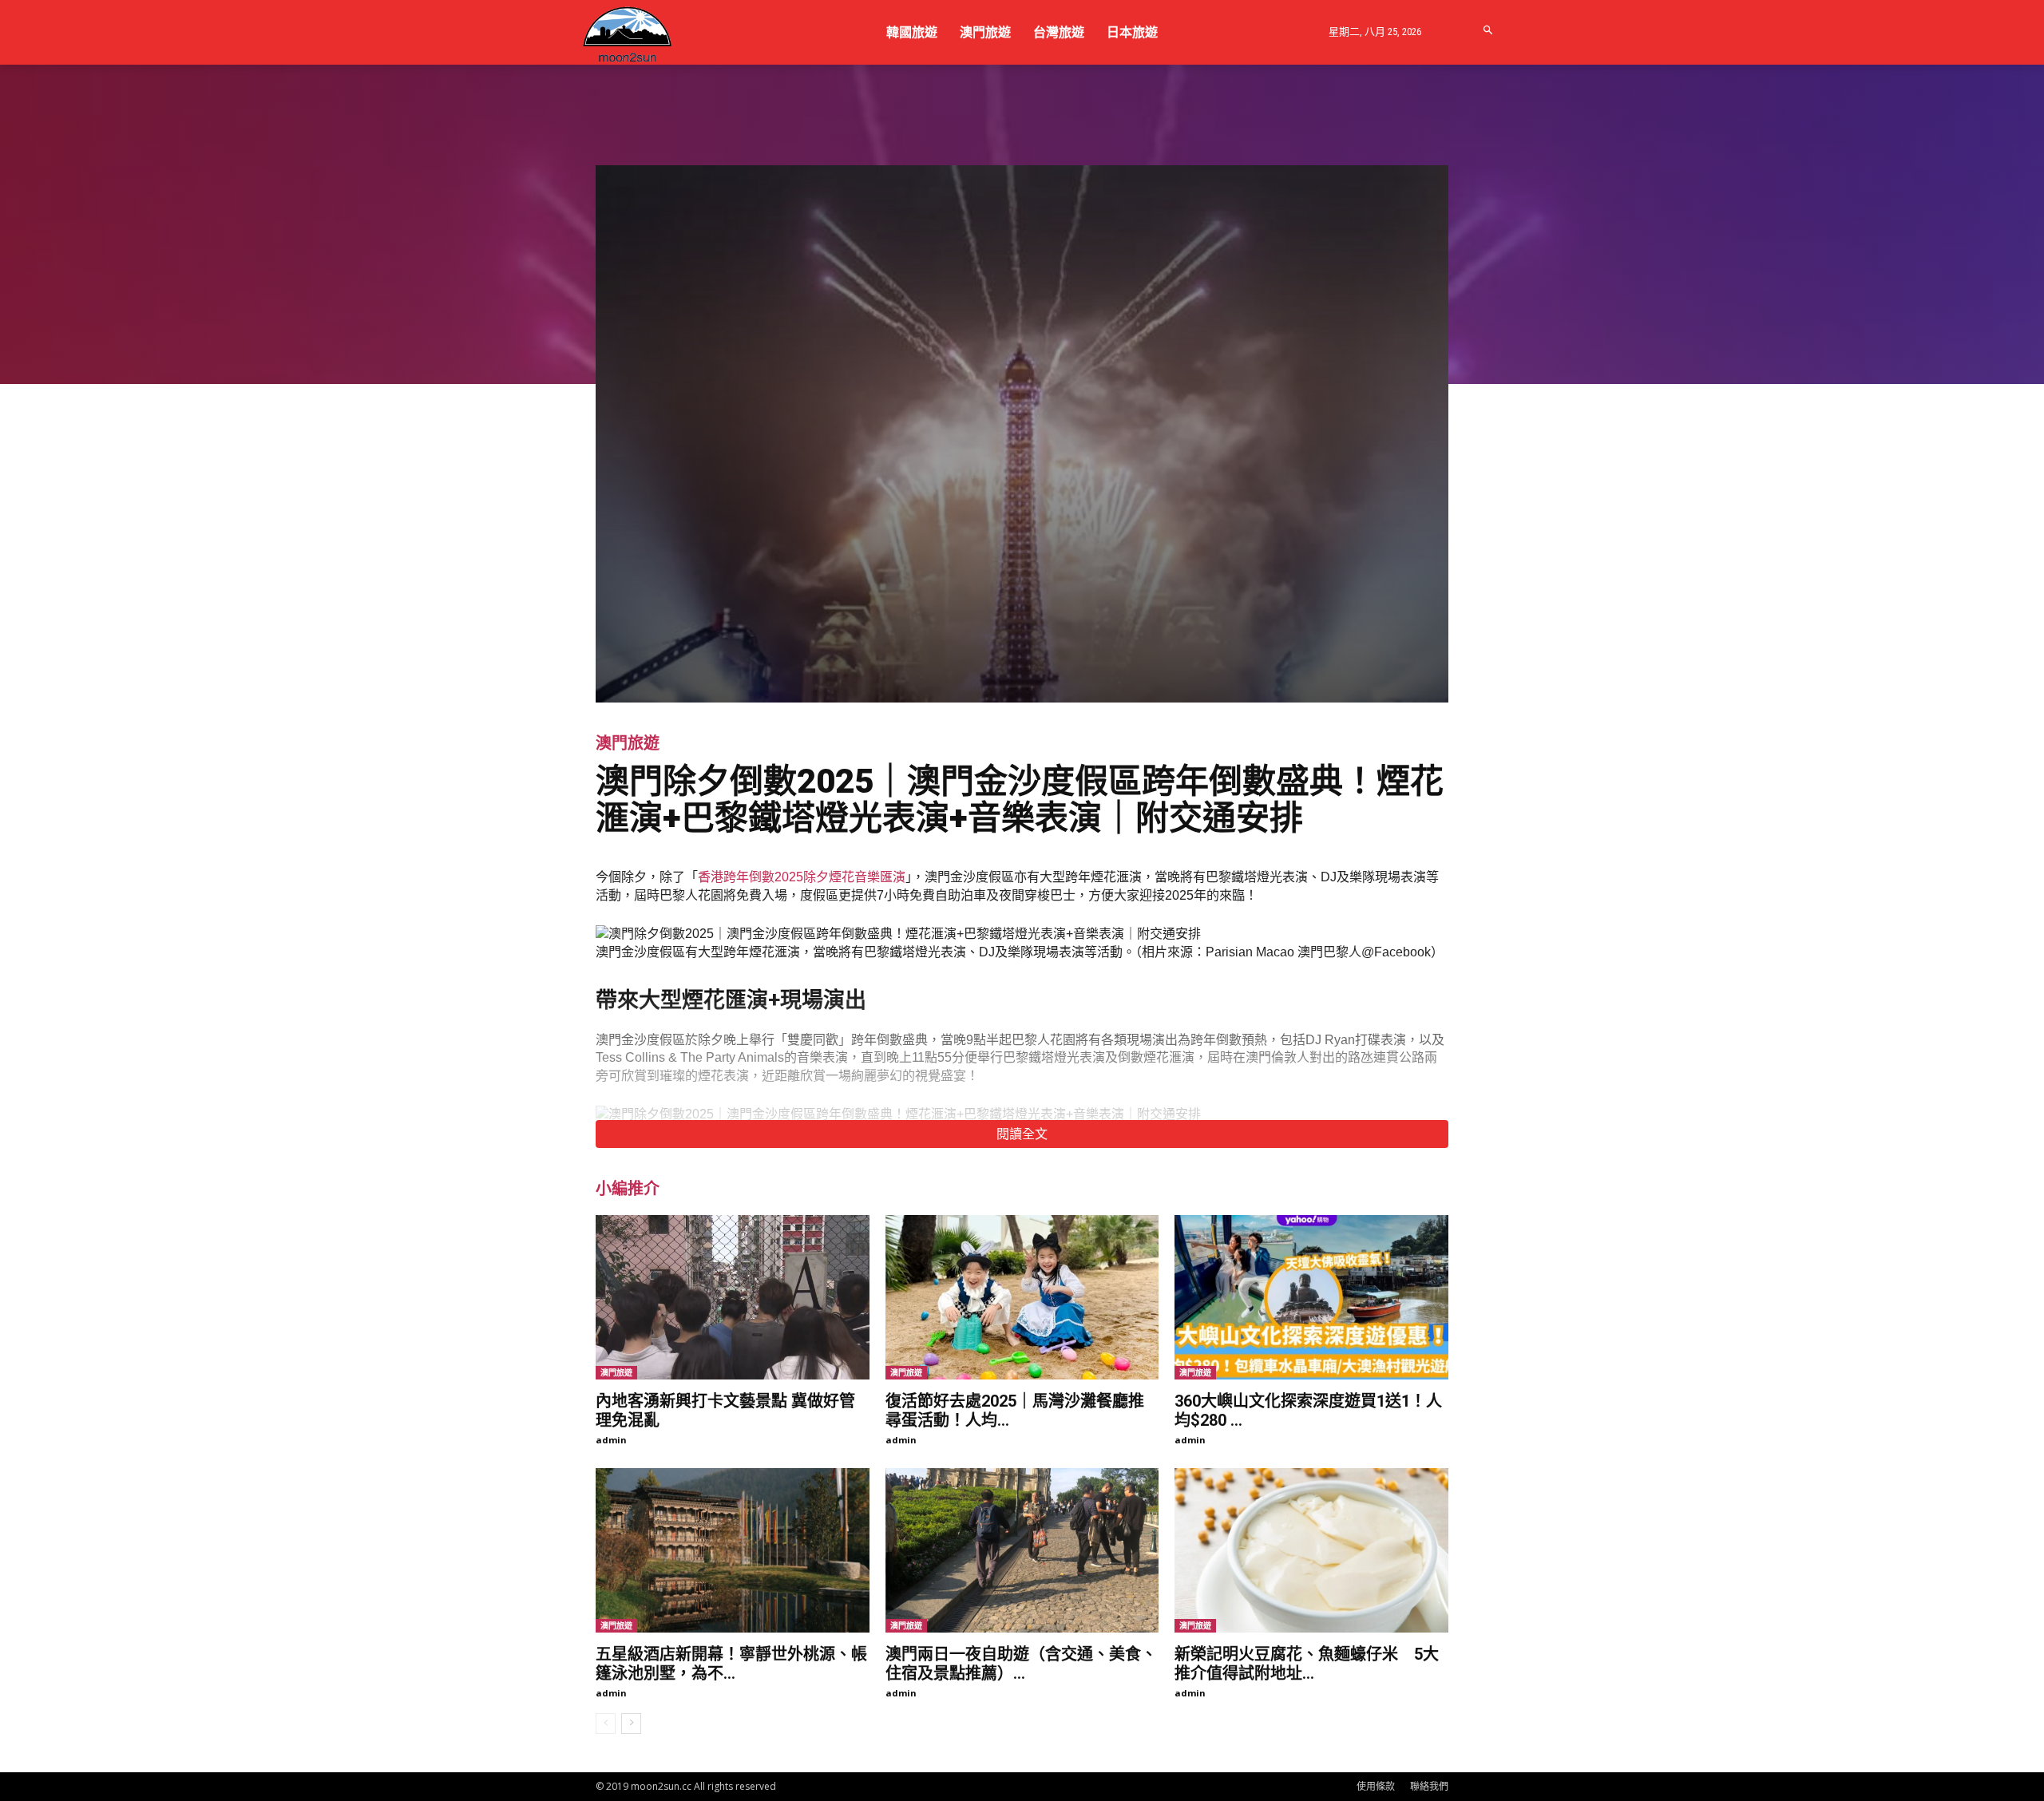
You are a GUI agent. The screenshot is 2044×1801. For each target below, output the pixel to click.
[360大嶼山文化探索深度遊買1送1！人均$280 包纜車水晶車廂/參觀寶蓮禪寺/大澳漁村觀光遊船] (1311, 1297)
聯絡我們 (1429, 1786)
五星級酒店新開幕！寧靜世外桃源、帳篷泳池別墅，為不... (731, 1664)
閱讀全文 (1022, 1134)
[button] (1489, 31)
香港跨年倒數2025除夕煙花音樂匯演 (802, 877)
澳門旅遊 (628, 743)
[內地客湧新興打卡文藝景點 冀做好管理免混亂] (733, 1297)
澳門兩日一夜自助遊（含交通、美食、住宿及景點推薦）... (1021, 1664)
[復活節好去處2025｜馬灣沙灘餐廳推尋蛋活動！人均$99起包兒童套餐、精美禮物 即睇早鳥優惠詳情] (1022, 1297)
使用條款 (1376, 1786)
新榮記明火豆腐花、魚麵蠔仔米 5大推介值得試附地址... (1307, 1664)
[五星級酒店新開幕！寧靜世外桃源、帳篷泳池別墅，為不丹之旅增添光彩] (733, 1550)
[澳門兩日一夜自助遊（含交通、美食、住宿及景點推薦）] (1022, 1550)
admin (611, 1440)
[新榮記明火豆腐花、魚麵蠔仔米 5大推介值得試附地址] (1311, 1550)
